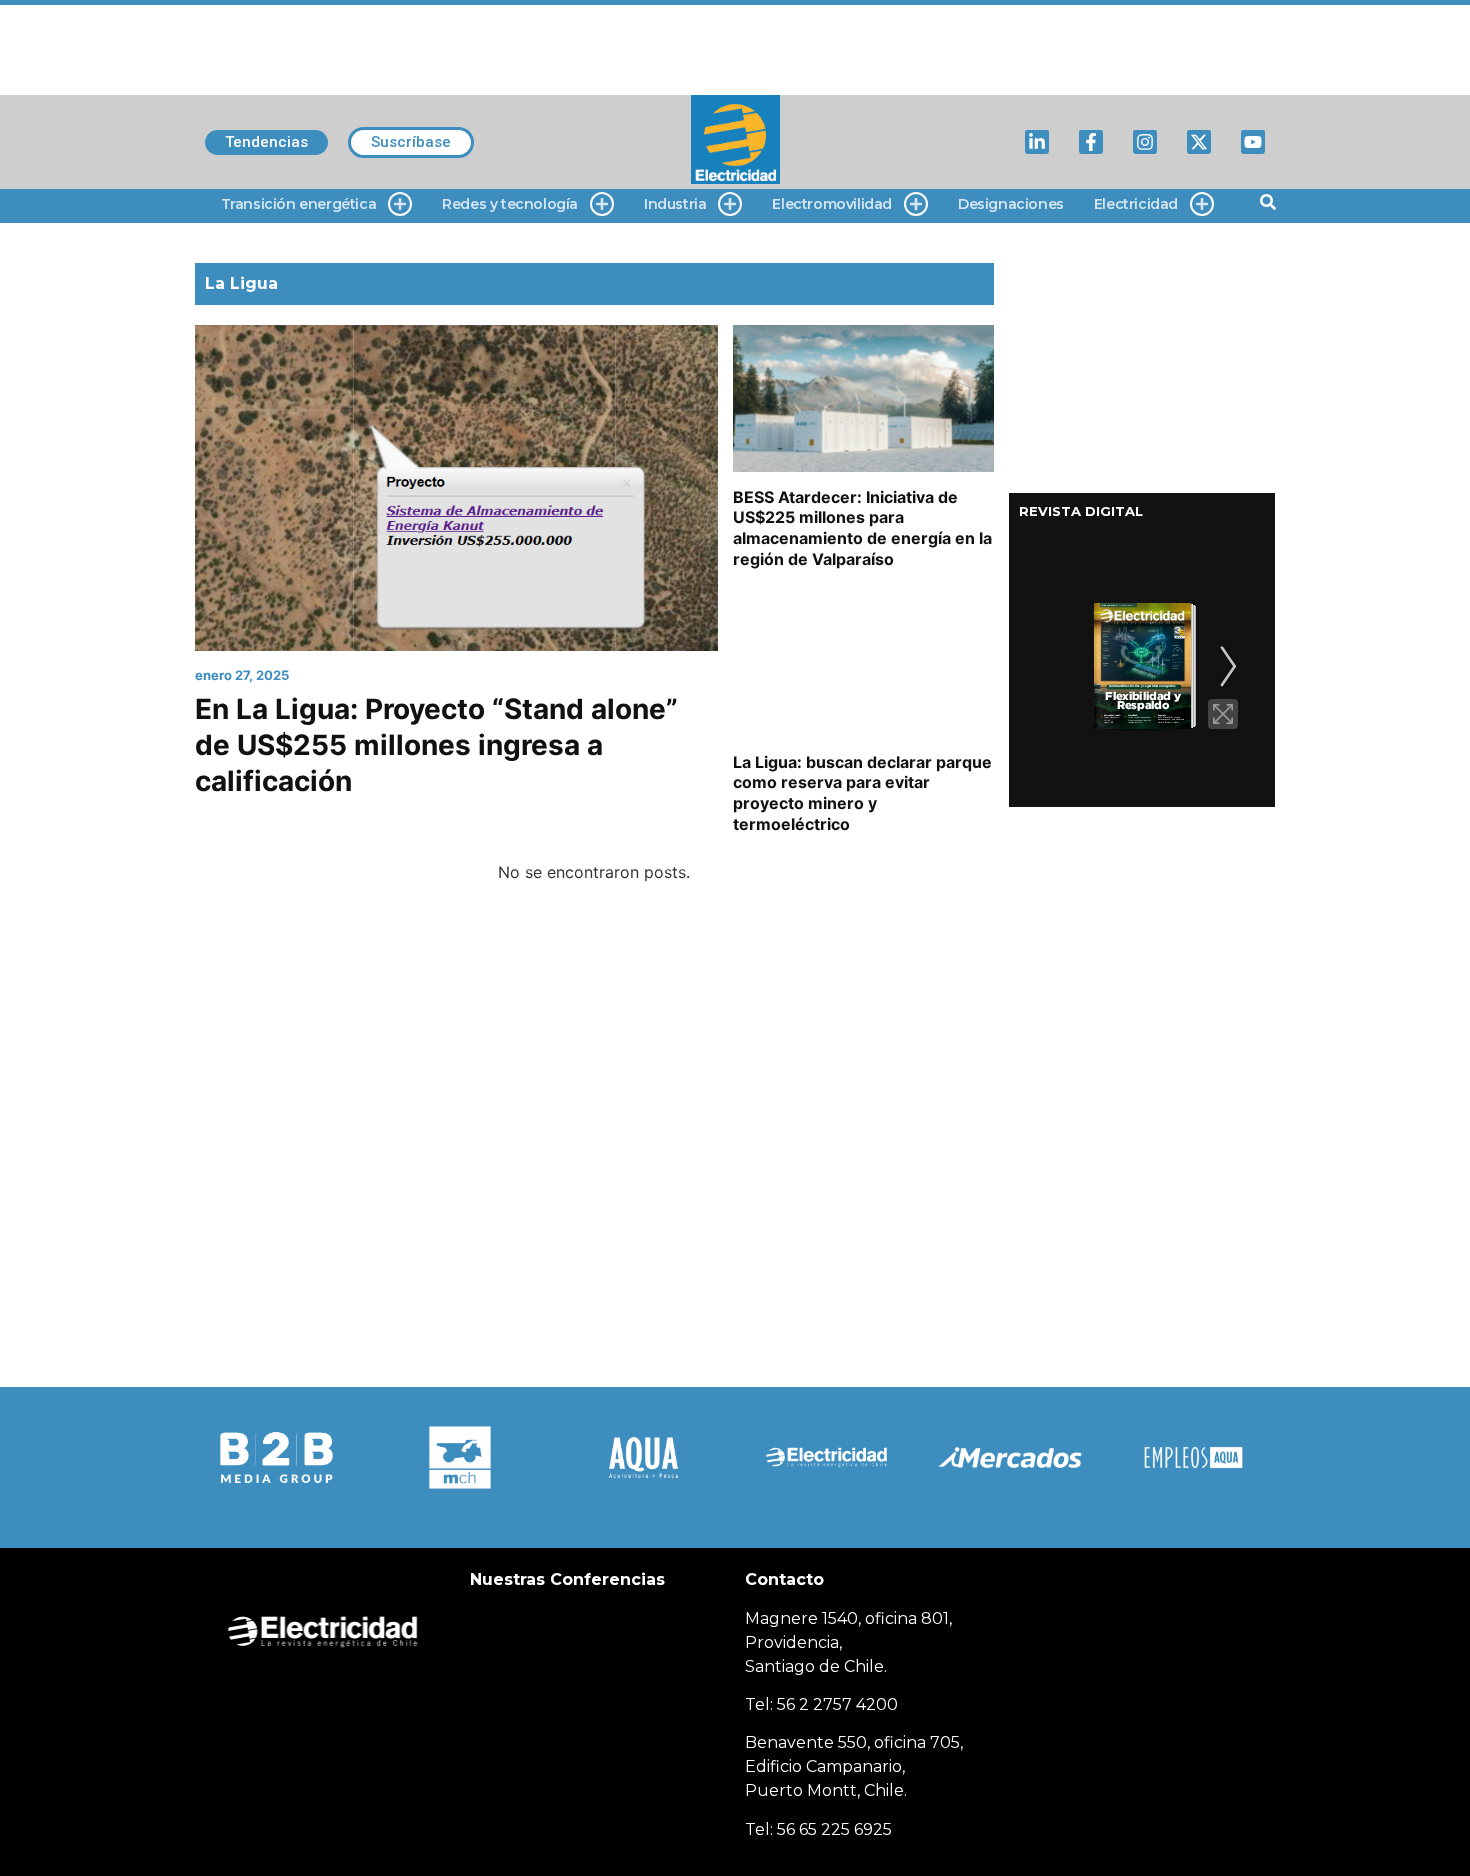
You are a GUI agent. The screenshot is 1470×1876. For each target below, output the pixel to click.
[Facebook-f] (1091, 142)
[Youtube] (1253, 142)
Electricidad (1136, 204)
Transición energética (299, 204)
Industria (675, 204)
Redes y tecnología (510, 204)
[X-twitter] (1199, 142)
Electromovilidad (832, 204)
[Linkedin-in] (1037, 142)
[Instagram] (1145, 142)
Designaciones (1011, 204)
